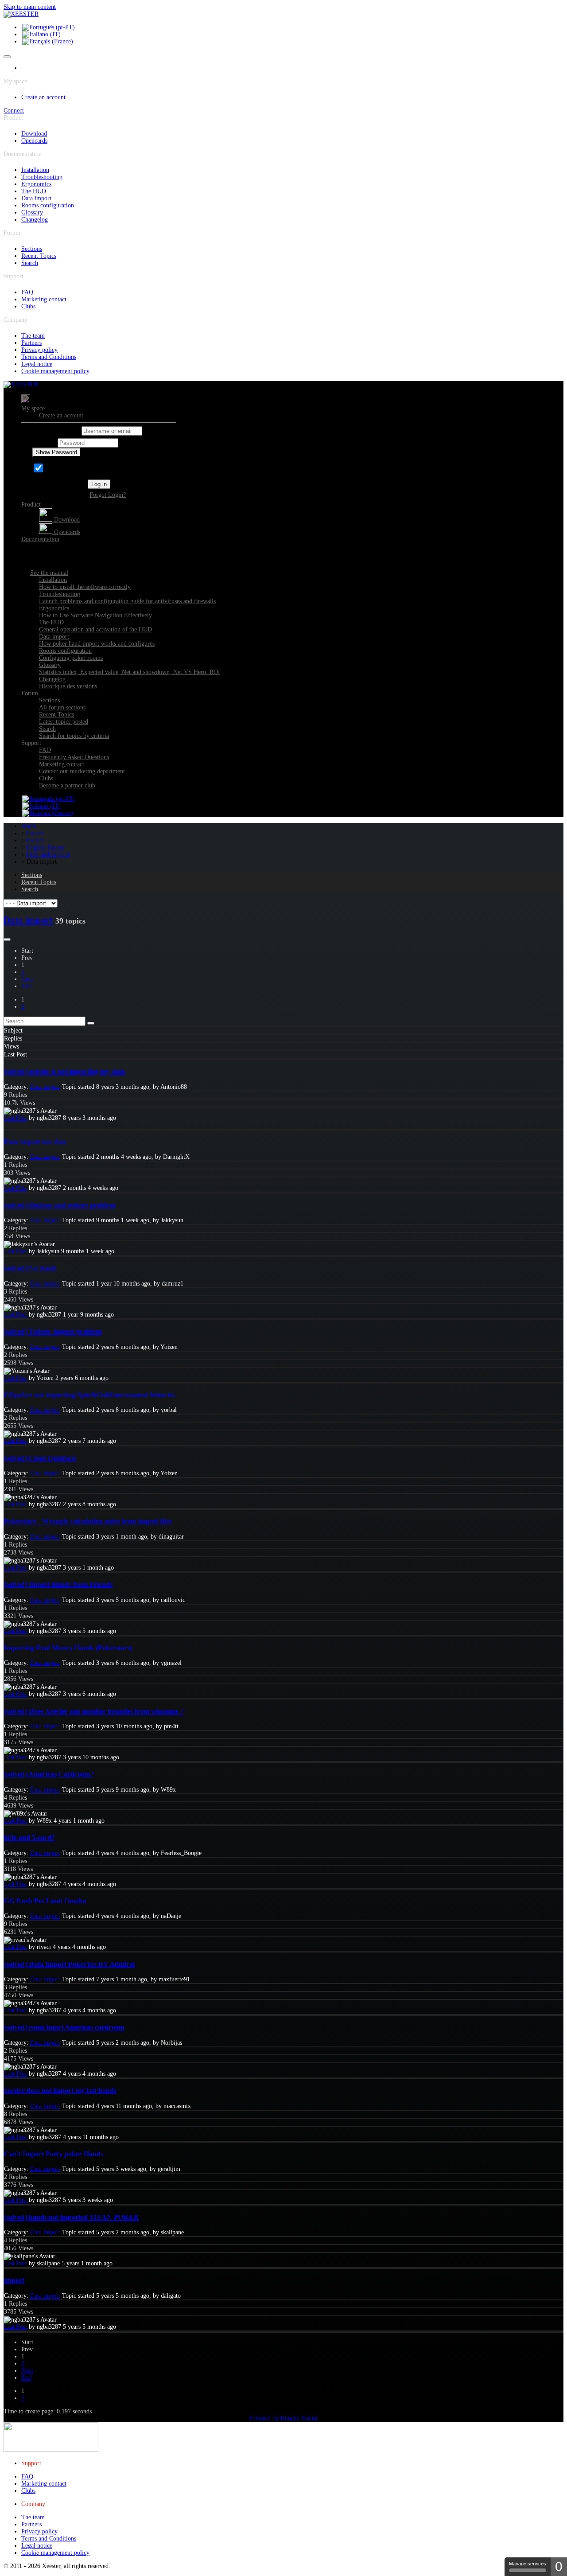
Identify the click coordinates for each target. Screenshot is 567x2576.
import (14, 2280)
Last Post (16, 1118)
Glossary (32, 212)
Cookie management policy (55, 371)
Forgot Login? (108, 495)
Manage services (528, 2564)
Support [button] (31, 743)
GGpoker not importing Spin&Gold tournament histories (89, 1395)
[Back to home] (21, 14)
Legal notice (37, 364)
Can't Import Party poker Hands (54, 2154)
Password (44, 443)
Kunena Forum (299, 2418)
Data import (36, 198)
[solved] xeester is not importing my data (64, 1071)
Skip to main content (30, 7)
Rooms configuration (48, 205)
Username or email (56, 431)
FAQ (27, 292)
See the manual (49, 573)
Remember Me (64, 470)
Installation (35, 170)
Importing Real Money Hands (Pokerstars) (68, 1648)
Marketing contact (44, 299)
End (26, 986)
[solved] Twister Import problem (53, 1331)
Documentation (40, 539)
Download (34, 134)
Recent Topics (39, 256)
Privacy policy (39, 350)
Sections (32, 249)
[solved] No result (30, 1268)
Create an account (43, 97)
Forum (30, 693)
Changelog (35, 220)
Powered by (264, 2418)
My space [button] (33, 408)
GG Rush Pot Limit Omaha (45, 1901)
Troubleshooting (42, 177)
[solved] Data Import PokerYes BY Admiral (69, 1964)
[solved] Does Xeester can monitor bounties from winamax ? (94, 1711)
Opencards (34, 141)
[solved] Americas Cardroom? (49, 1774)
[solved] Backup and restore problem (60, 1205)
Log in (99, 484)
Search (30, 263)
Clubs (28, 306)
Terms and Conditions (49, 357)
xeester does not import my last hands (60, 2091)
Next (27, 979)
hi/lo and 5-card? (29, 1837)
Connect (14, 111)
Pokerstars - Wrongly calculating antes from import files (88, 1521)
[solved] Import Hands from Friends (58, 1584)
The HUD (34, 191)
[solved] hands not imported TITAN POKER (72, 2217)
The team (33, 336)
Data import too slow (35, 1142)
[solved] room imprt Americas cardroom (64, 2027)
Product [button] (31, 505)
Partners (31, 343)
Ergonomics (36, 184)
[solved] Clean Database (40, 1458)
